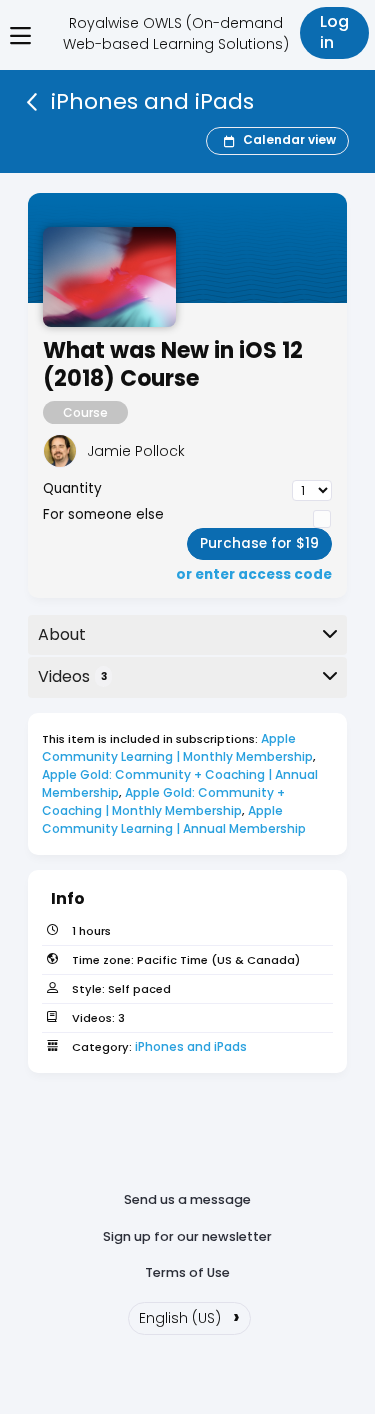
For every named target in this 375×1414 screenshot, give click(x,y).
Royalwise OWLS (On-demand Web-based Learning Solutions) (176, 33)
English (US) (189, 1316)
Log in (334, 32)
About (62, 634)
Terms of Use (187, 1272)
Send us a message (187, 1199)
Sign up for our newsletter (187, 1236)
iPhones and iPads (191, 1046)
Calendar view (289, 139)
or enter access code (254, 575)
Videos (72, 676)
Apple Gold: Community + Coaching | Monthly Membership (165, 801)
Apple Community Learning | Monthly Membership (177, 747)
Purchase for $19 (259, 543)
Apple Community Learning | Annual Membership (174, 819)
